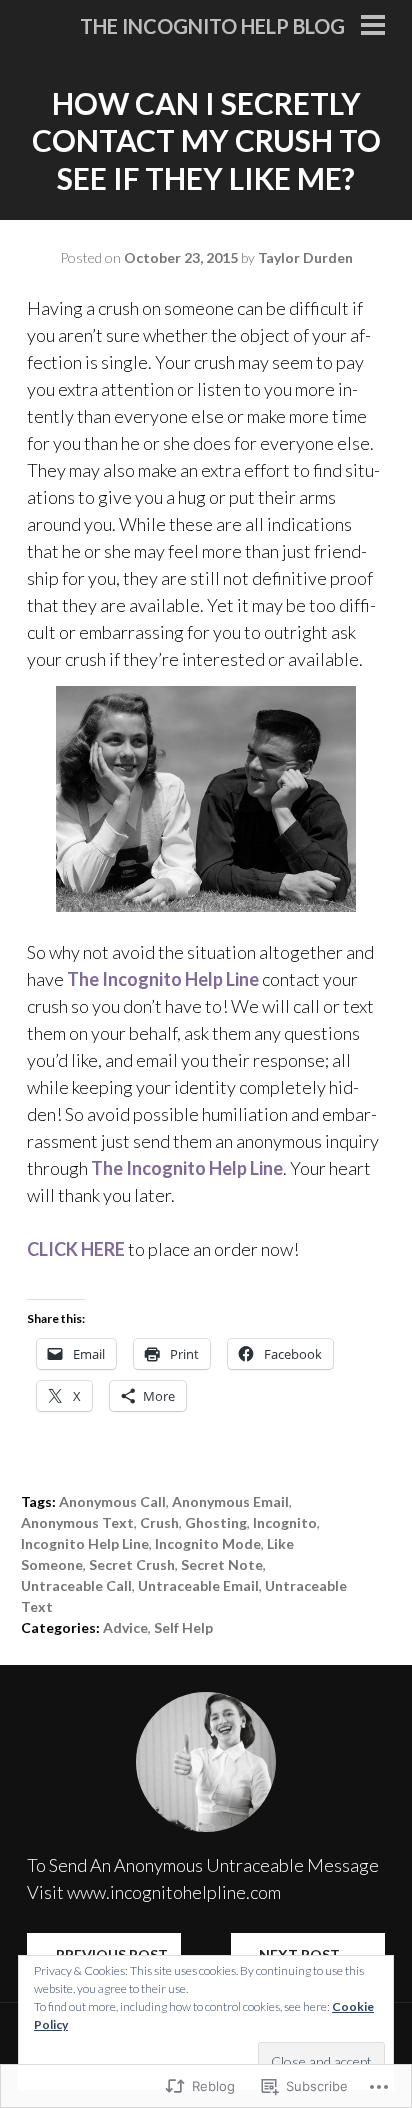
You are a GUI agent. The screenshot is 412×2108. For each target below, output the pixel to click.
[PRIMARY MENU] (373, 27)
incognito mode (208, 1543)
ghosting (216, 1522)
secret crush (132, 1564)
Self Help (183, 1627)
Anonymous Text (77, 1522)
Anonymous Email (230, 1501)
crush (159, 1522)
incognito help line (85, 1543)
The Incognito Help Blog (212, 26)
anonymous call (112, 1501)
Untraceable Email (198, 1585)
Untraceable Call (76, 1585)
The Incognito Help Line (163, 979)
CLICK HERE (76, 1249)
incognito (285, 1522)
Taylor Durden (305, 257)
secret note (222, 1564)
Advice (125, 1627)
